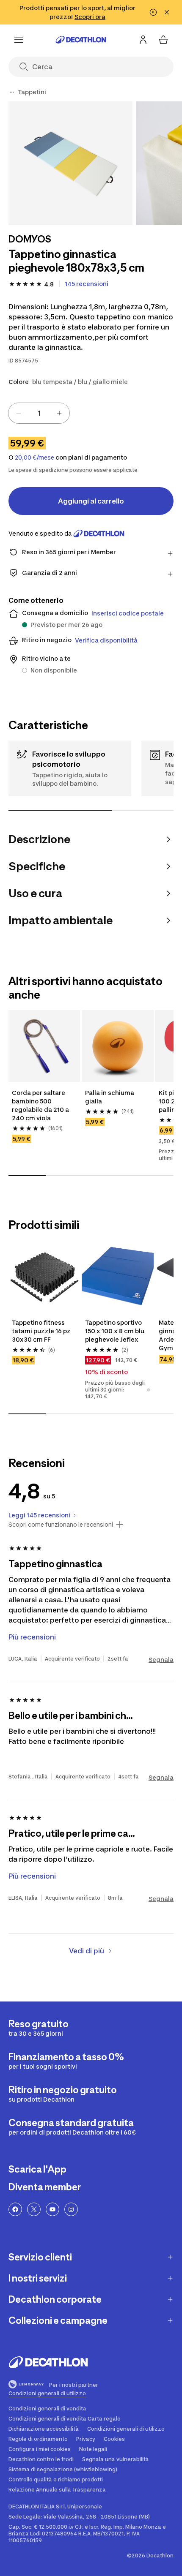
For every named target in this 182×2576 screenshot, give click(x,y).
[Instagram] (71, 2209)
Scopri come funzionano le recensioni (61, 1525)
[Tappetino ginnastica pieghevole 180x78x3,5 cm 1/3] (70, 163)
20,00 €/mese (34, 457)
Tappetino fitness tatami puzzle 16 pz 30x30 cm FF (42, 1331)
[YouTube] (52, 2209)
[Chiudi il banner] (167, 12)
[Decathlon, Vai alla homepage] (81, 40)
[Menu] (19, 40)
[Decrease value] (19, 413)
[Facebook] (15, 2209)
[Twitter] (34, 2209)
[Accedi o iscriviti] (143, 40)
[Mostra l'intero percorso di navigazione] (12, 92)
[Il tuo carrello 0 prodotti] (163, 40)
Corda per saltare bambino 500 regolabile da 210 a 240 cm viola (41, 1105)
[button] (149, 1390)
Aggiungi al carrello (91, 501)
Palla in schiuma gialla (110, 1097)
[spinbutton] (39, 413)
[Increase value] (59, 413)
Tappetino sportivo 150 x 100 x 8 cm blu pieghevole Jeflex (115, 1331)
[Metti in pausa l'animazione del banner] (153, 12)
